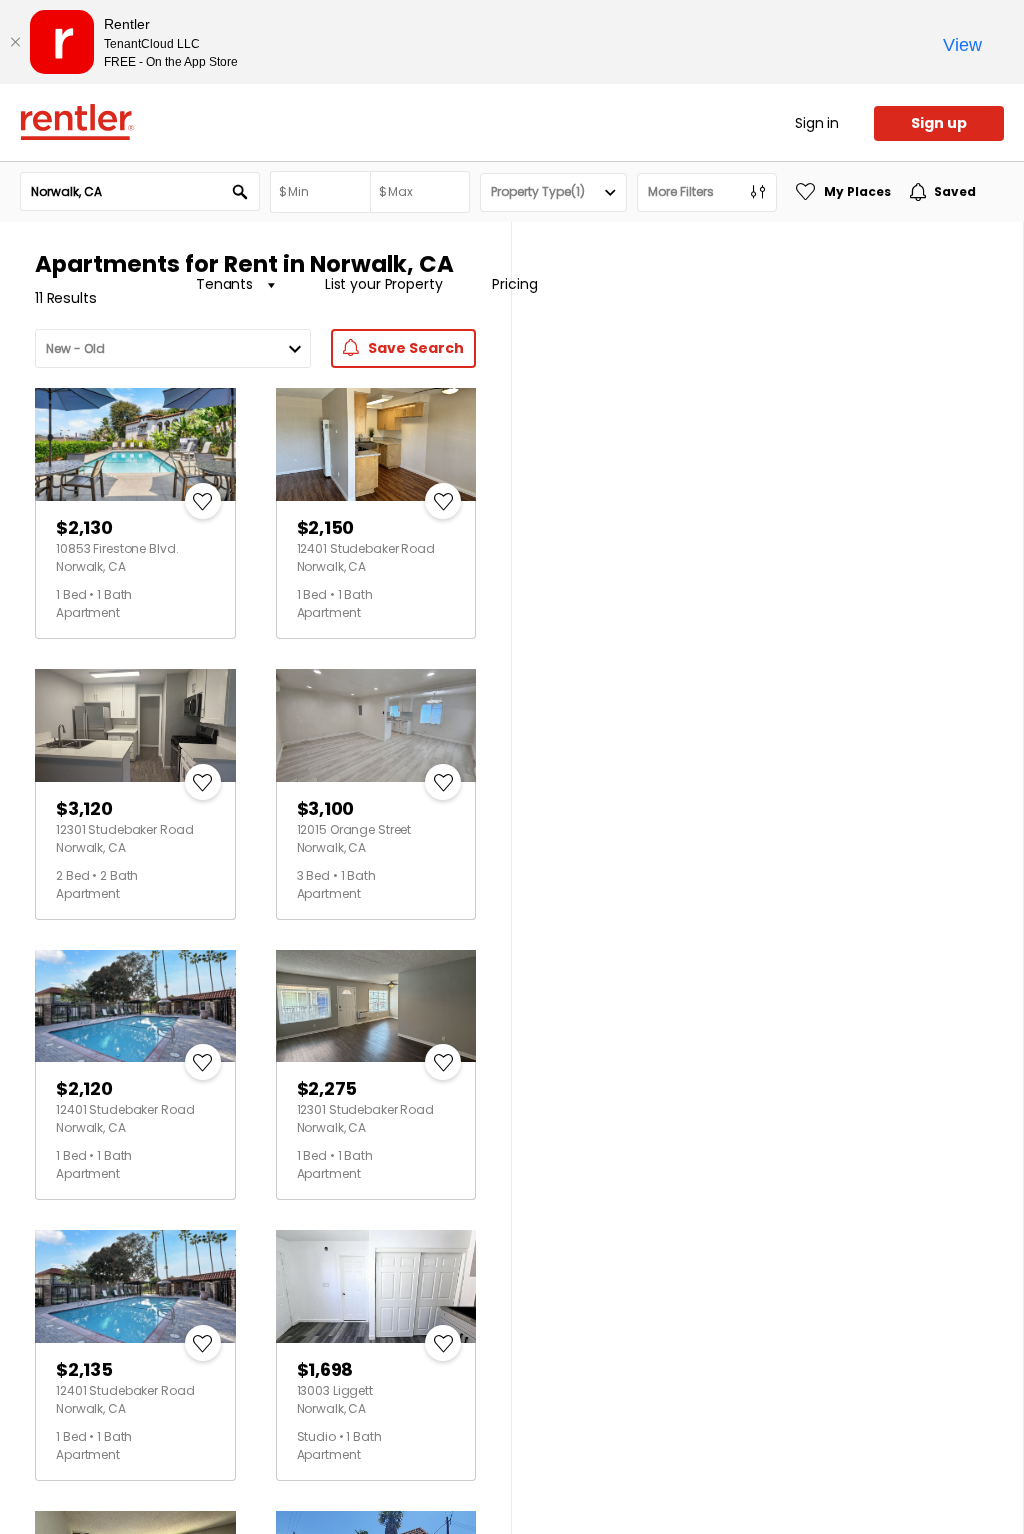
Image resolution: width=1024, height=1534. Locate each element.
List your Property (383, 284)
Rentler (77, 122)
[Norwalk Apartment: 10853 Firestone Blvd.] (135, 444)
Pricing (514, 284)
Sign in (817, 123)
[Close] (15, 42)
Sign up (939, 123)
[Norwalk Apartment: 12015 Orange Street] (376, 725)
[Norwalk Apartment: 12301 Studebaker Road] (135, 725)
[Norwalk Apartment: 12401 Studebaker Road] (376, 444)
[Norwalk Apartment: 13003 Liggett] (376, 1286)
